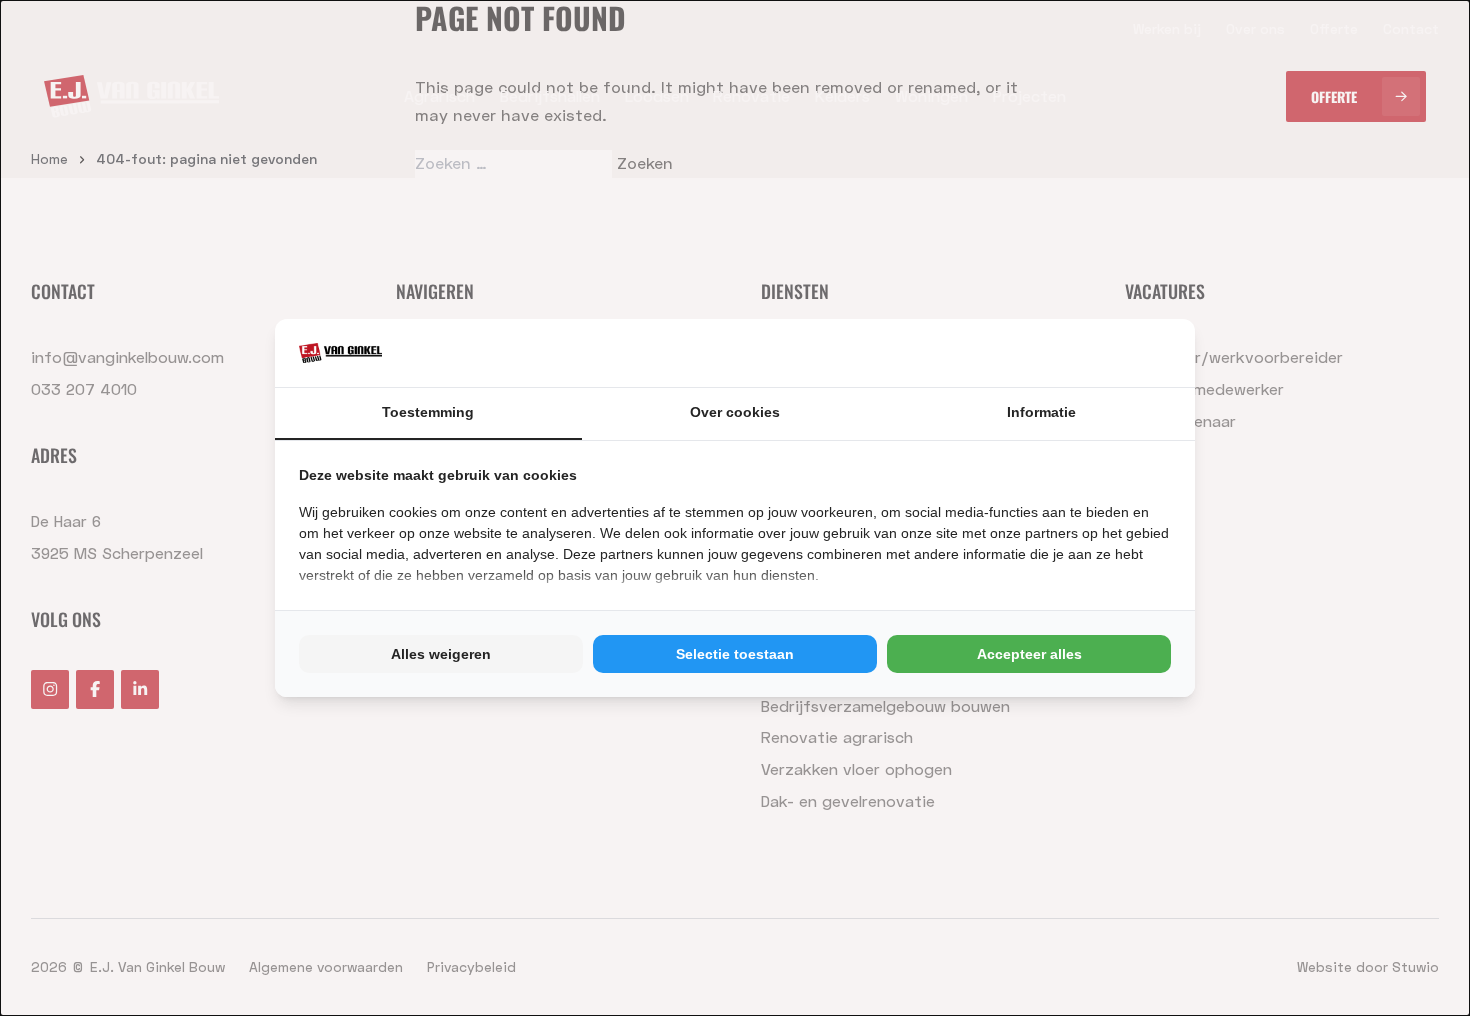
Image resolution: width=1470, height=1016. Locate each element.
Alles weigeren (441, 654)
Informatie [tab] (1041, 412)
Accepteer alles (1029, 654)
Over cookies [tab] (735, 412)
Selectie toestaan (735, 654)
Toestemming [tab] (428, 412)
